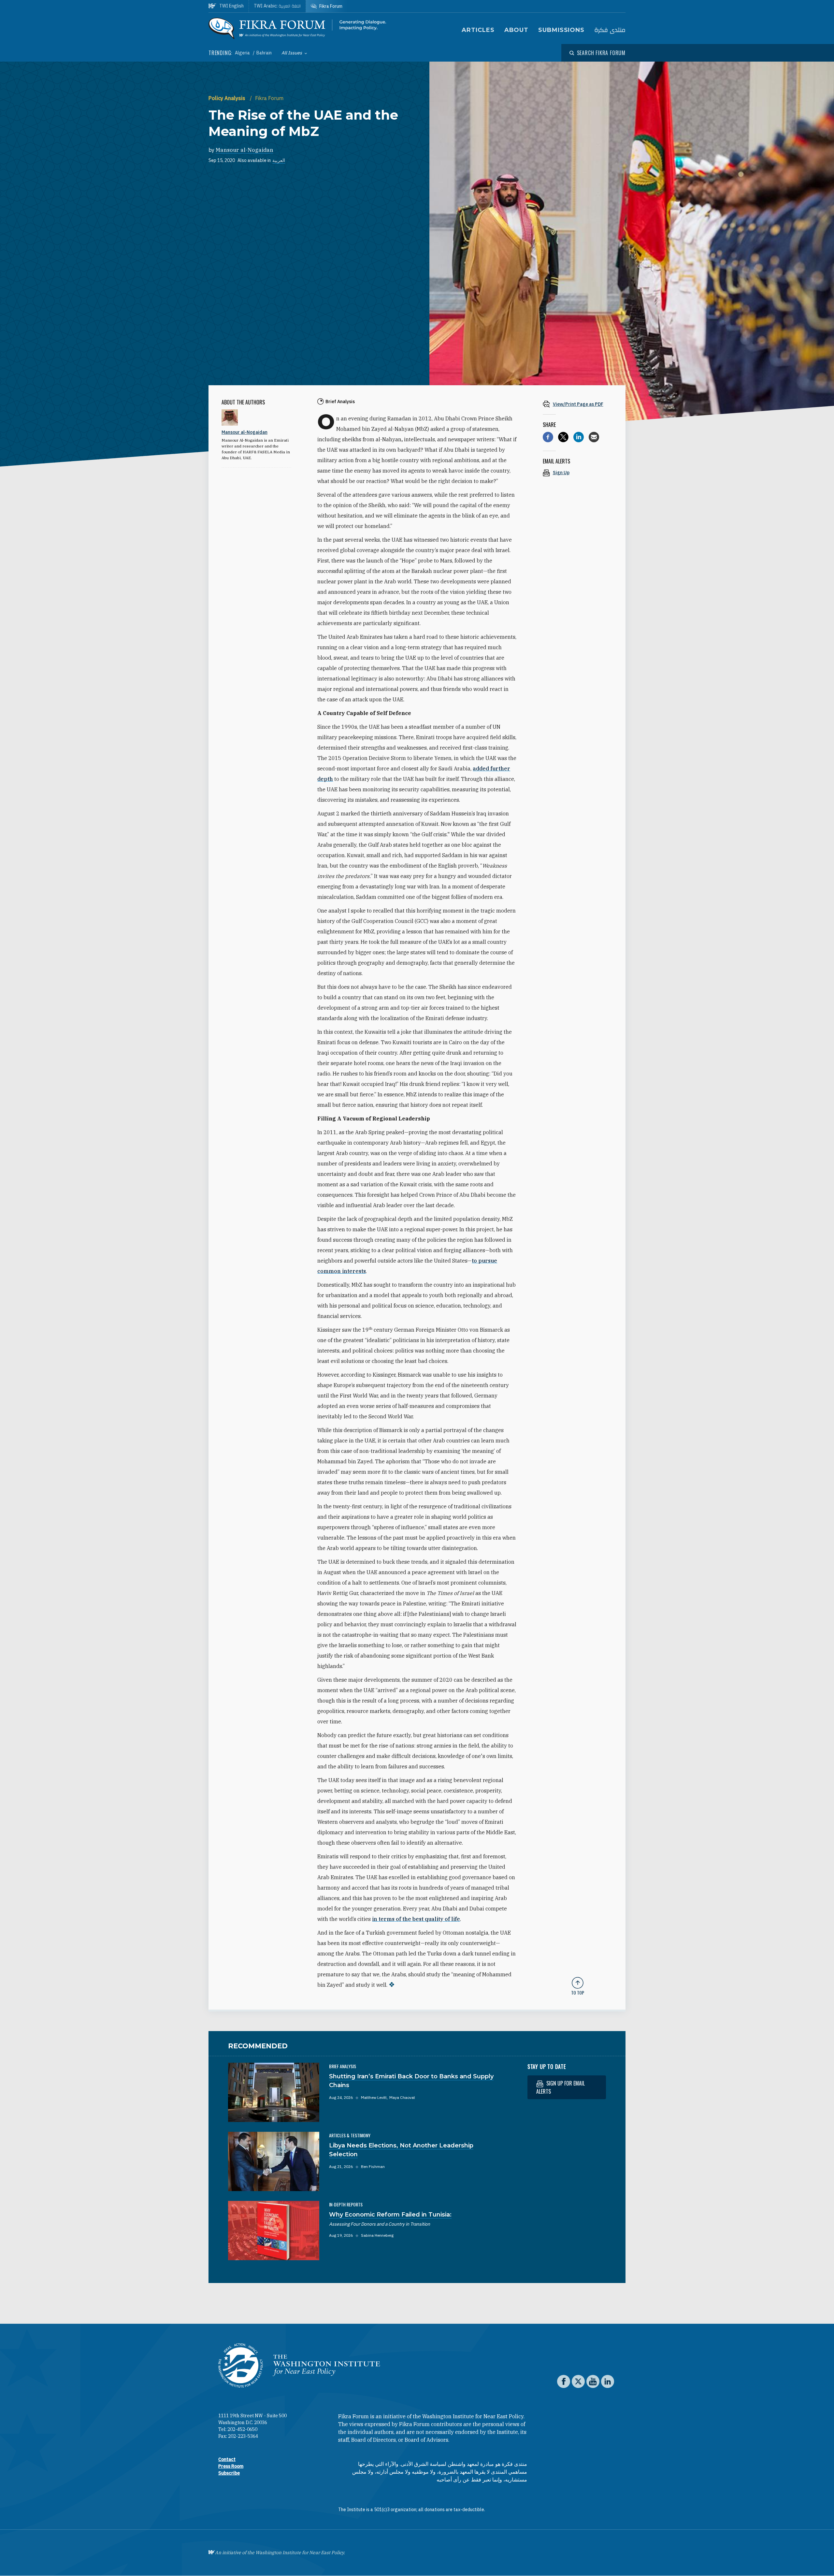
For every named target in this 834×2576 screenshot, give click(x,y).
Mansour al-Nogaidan (244, 150)
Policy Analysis (228, 98)
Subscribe (229, 2473)
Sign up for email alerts (561, 2087)
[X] (563, 437)
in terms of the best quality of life (416, 1919)
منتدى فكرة (610, 30)
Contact (227, 2459)
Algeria (243, 53)
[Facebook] (548, 437)
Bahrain (264, 53)
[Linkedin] (579, 437)
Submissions (561, 30)
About (517, 30)
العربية (279, 160)
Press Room (231, 2466)
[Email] (594, 437)
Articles (478, 30)
